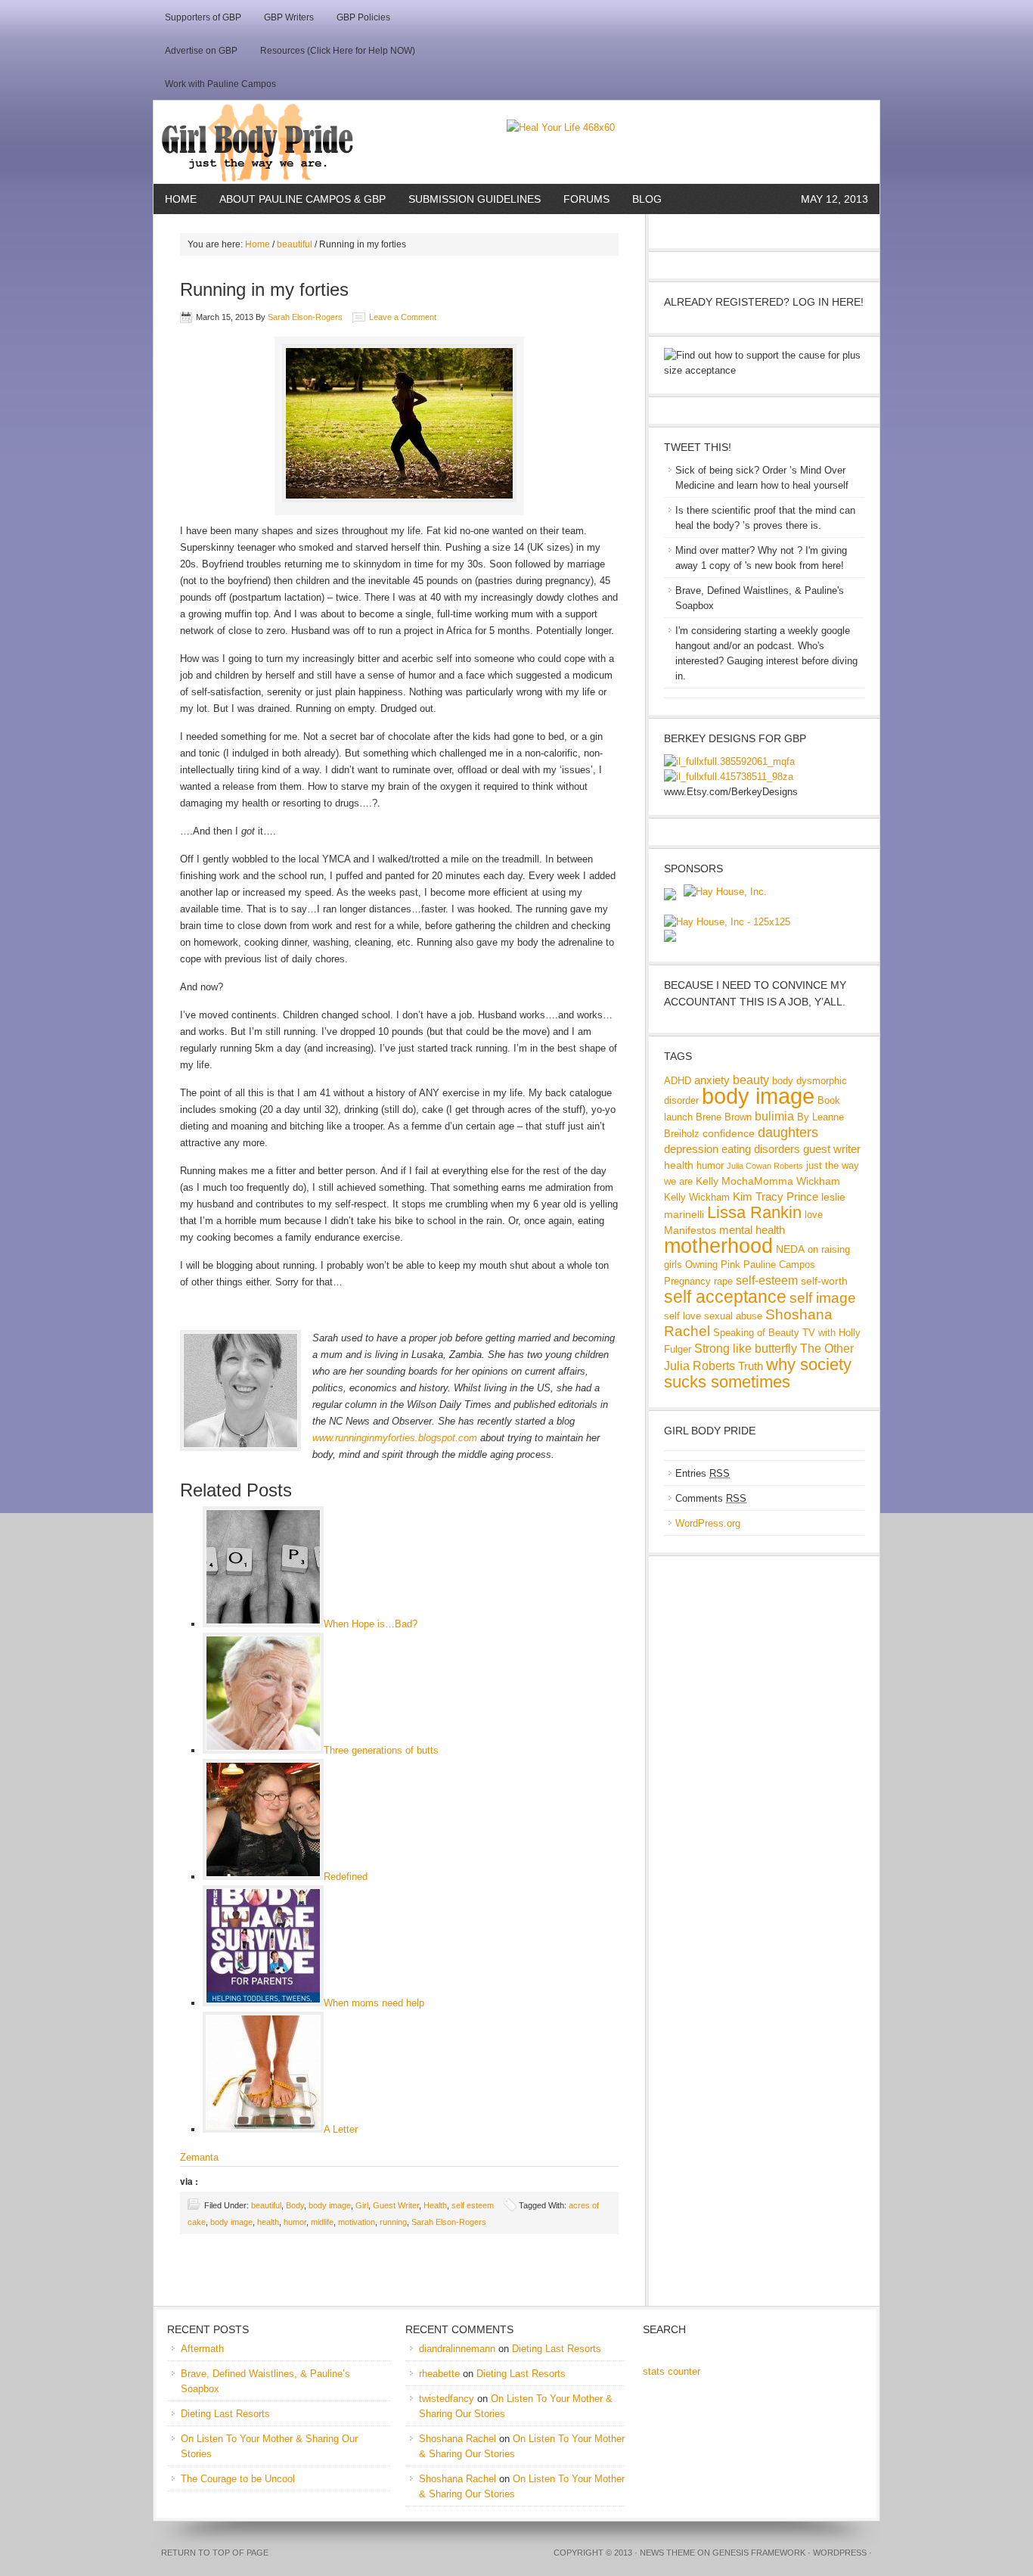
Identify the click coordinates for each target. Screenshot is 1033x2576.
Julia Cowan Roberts (765, 1166)
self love (682, 1316)
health (268, 2222)
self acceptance (725, 1297)
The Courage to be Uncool (238, 2479)
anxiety (712, 1080)
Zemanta (199, 2157)
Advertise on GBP (201, 51)
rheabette (439, 2374)
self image (823, 1298)
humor (295, 2222)
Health (435, 2205)
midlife (322, 2222)
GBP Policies (363, 17)
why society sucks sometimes (758, 1373)
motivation (357, 2222)
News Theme (667, 2553)
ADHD (678, 1081)
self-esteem (767, 1280)
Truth (751, 1366)
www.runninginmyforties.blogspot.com (395, 1438)
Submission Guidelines (475, 199)
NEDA (790, 1249)
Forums (586, 199)
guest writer (832, 1149)
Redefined (346, 1877)
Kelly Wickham (697, 1198)
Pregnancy (687, 1282)
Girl (362, 2205)
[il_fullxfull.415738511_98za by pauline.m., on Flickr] (729, 777)
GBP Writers (289, 17)
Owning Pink (713, 1265)
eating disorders (761, 1149)
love (814, 1215)
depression (691, 1149)
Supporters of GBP (203, 17)
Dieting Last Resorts (225, 2414)
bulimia (774, 1116)
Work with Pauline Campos (220, 84)
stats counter (672, 2371)
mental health (752, 1230)
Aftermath (202, 2349)
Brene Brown (724, 1117)
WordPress (840, 2553)
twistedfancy (447, 2399)
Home (181, 199)
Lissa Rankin (754, 1212)
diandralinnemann (457, 2349)
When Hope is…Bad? (371, 1624)
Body (295, 2205)
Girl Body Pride (329, 142)
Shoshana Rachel (458, 2439)
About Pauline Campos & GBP (302, 199)
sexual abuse (733, 1316)
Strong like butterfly (746, 1348)
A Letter (341, 2129)
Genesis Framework (759, 2553)
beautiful (295, 244)
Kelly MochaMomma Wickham (768, 1181)
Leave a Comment (403, 317)
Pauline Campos (779, 1265)
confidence (729, 1133)
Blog (647, 199)
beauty (751, 1080)
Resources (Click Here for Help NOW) (338, 51)
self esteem (473, 2205)
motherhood (718, 1246)
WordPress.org (708, 1523)
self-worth (824, 1281)
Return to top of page (215, 2553)
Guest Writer (396, 2205)
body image (330, 2205)
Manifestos (690, 1230)
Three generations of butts (381, 1750)
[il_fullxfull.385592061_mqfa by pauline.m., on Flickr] (729, 761)
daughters (788, 1132)
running (393, 2222)
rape (723, 1282)
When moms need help (374, 2003)
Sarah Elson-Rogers (305, 317)
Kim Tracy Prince (776, 1196)
